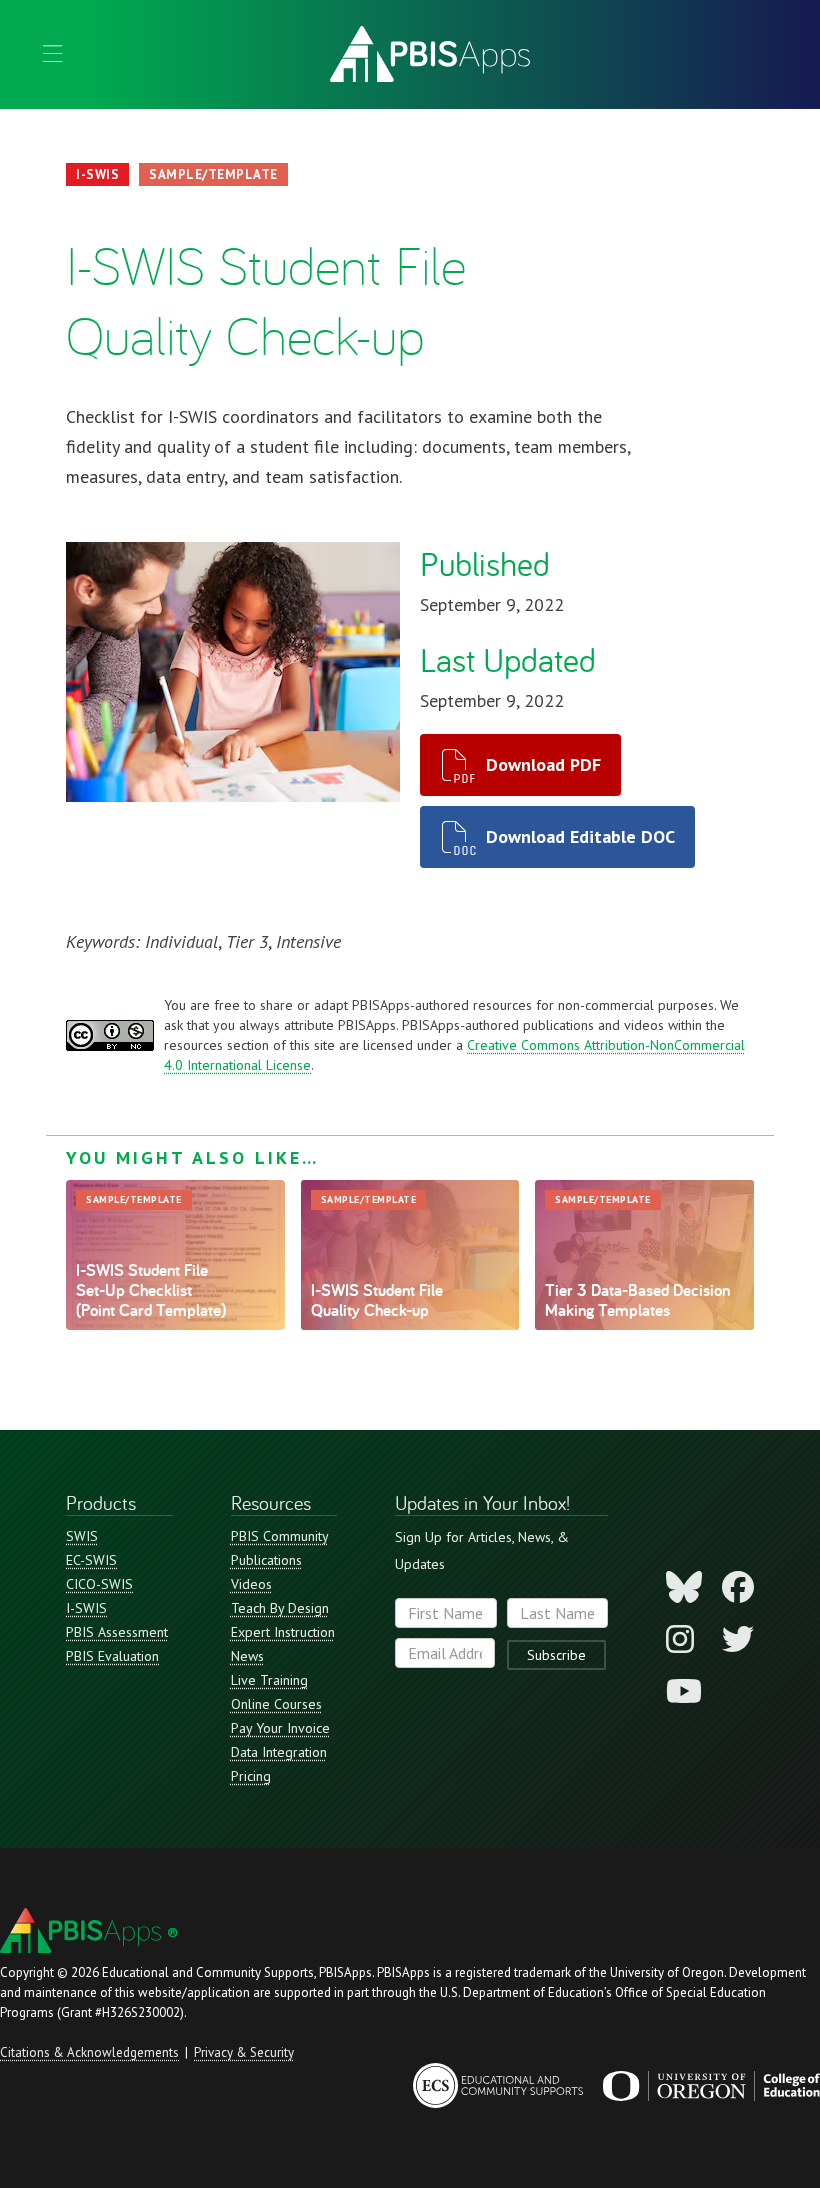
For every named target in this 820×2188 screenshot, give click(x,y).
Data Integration (279, 1752)
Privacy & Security (244, 2052)
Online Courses (276, 1704)
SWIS (82, 1536)
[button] (52, 54)
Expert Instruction (283, 1632)
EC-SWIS (91, 1560)
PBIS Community (280, 1536)
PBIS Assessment (117, 1632)
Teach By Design (280, 1608)
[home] (430, 54)
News (247, 1656)
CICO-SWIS (99, 1584)
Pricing (251, 1776)
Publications (266, 1560)
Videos (251, 1584)
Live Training (269, 1680)
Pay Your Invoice (280, 1728)
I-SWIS (86, 1608)
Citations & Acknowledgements (89, 2052)
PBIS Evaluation (112, 1656)
